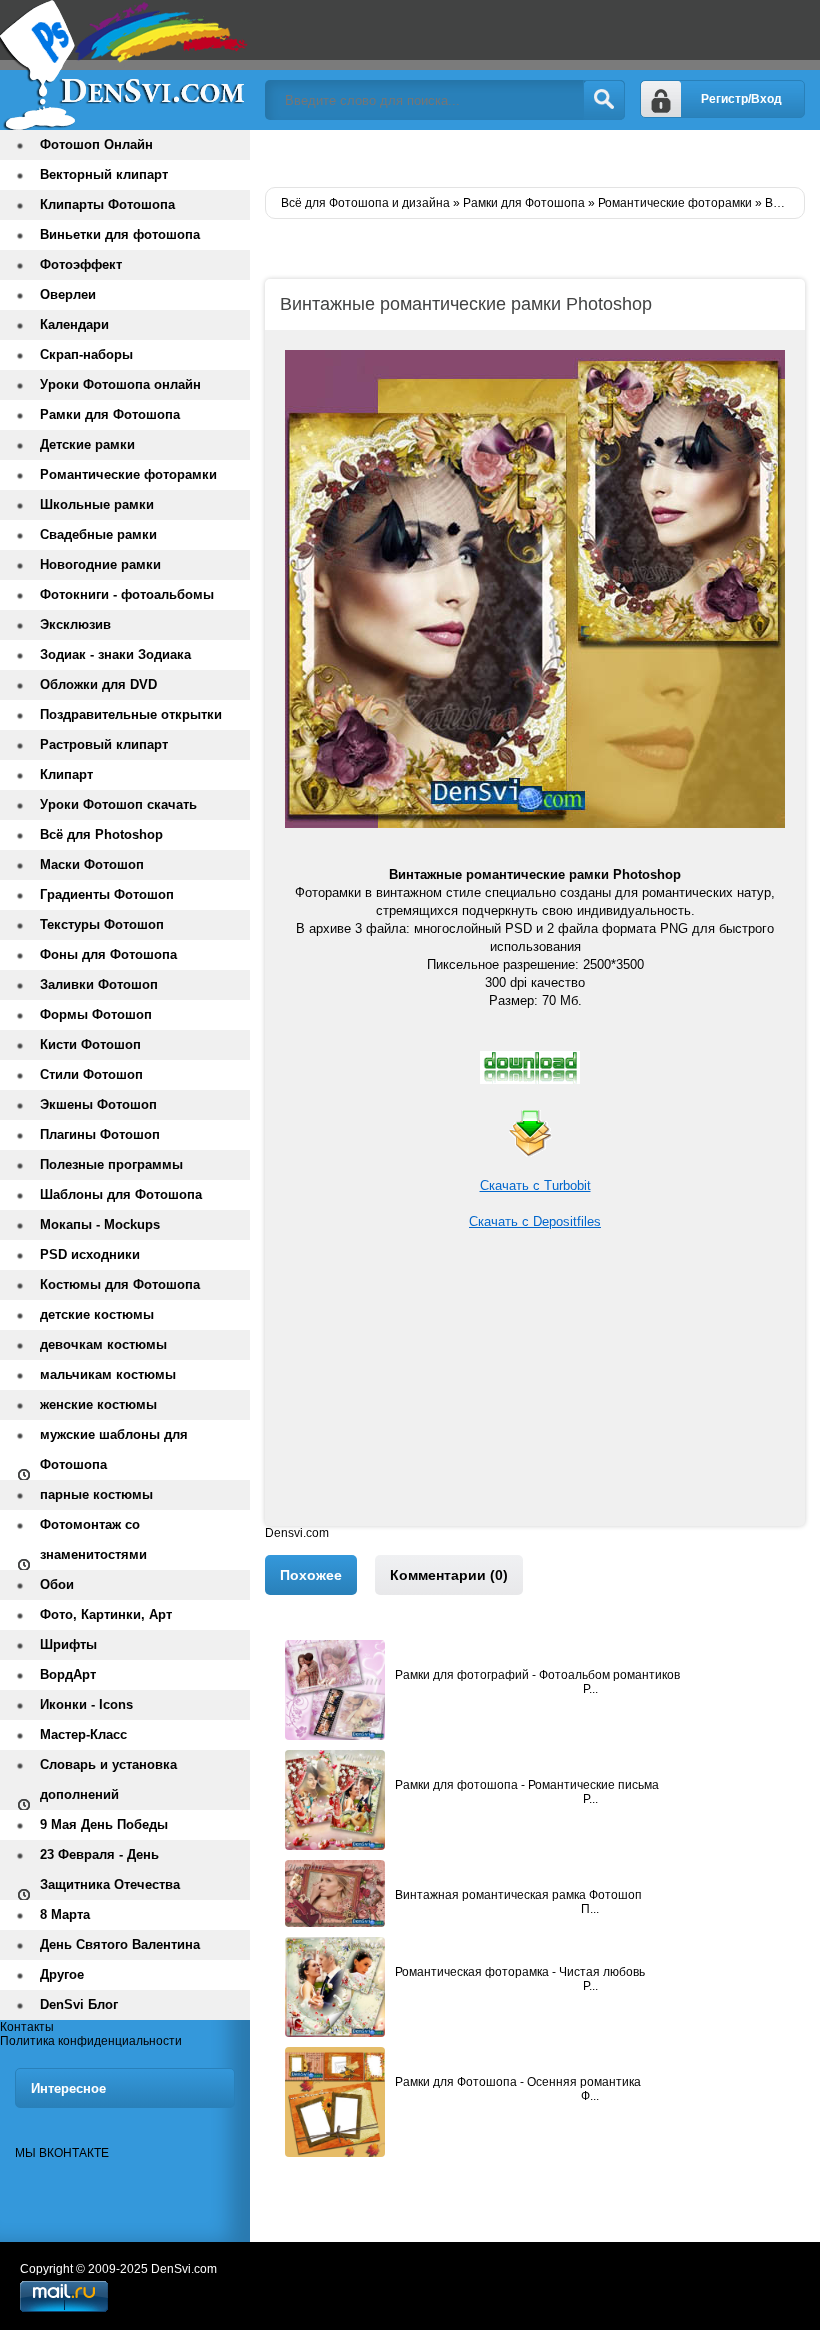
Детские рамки (87, 444)
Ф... (590, 2096)
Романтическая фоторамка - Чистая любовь (520, 1972)
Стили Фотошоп (91, 1074)
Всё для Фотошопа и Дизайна (125, 65)
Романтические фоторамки (128, 474)
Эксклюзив (75, 624)
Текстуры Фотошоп (102, 924)
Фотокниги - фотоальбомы (127, 594)
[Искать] (604, 100)
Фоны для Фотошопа (108, 954)
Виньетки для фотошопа (120, 234)
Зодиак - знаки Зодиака (115, 654)
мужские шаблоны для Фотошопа (114, 1449)
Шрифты (68, 1644)
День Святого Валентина (120, 1944)
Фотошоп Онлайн (96, 144)
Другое (62, 1974)
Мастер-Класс (83, 1734)
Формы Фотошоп (96, 1014)
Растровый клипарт (104, 744)
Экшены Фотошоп (98, 1104)
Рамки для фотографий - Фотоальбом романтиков (537, 1675)
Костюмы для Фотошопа (120, 1284)
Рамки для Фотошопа (110, 414)
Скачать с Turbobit (535, 1185)
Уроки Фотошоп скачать (118, 804)
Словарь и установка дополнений (108, 1779)
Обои (57, 1584)
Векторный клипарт (104, 174)
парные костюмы (96, 1494)
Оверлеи (68, 294)
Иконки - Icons (86, 1704)
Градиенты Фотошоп (107, 894)
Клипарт (66, 774)
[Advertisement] (535, 1386)
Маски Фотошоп (92, 864)
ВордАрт (68, 1674)
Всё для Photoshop (101, 834)
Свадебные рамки (98, 534)
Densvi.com (297, 1533)
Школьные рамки (97, 504)
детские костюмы (97, 1314)
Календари (74, 324)
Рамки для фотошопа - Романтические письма (527, 1785)
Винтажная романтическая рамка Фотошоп (518, 1895)
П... (590, 1909)
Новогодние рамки (100, 564)
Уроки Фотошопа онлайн (120, 384)
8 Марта (65, 1914)
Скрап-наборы (86, 354)
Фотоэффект (81, 264)
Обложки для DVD (98, 684)
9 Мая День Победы (104, 1824)
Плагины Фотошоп (100, 1134)
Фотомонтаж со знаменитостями (93, 1539)
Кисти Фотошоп (90, 1044)
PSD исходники (90, 1254)
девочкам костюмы (103, 1344)
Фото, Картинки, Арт (106, 1614)
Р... (590, 1689)
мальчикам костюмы (108, 1374)
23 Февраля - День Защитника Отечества (110, 1869)
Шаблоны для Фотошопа (121, 1194)
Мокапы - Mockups (100, 1224)
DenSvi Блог (79, 2004)
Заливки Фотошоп (99, 984)
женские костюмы (98, 1404)
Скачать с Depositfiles (535, 1221)
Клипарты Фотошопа (107, 204)
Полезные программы (111, 1164)
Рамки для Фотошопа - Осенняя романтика (518, 2082)
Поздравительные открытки (131, 714)
